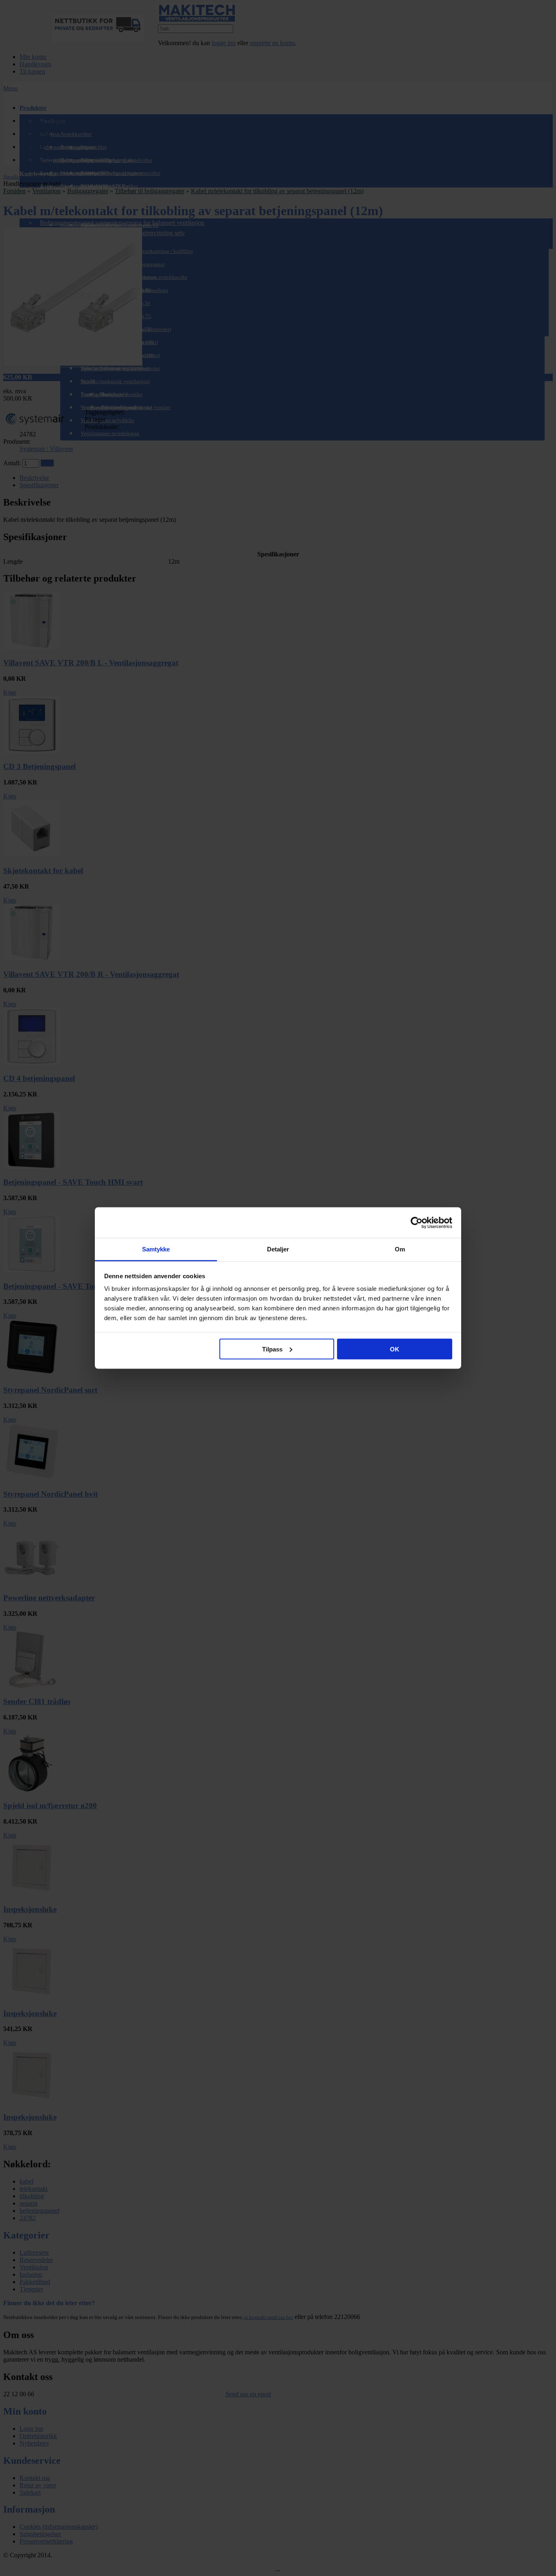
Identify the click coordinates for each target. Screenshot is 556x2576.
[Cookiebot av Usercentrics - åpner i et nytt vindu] (417, 1223)
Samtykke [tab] (156, 1249)
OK (395, 1349)
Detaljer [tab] (278, 1249)
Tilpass (272, 1349)
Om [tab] (400, 1249)
